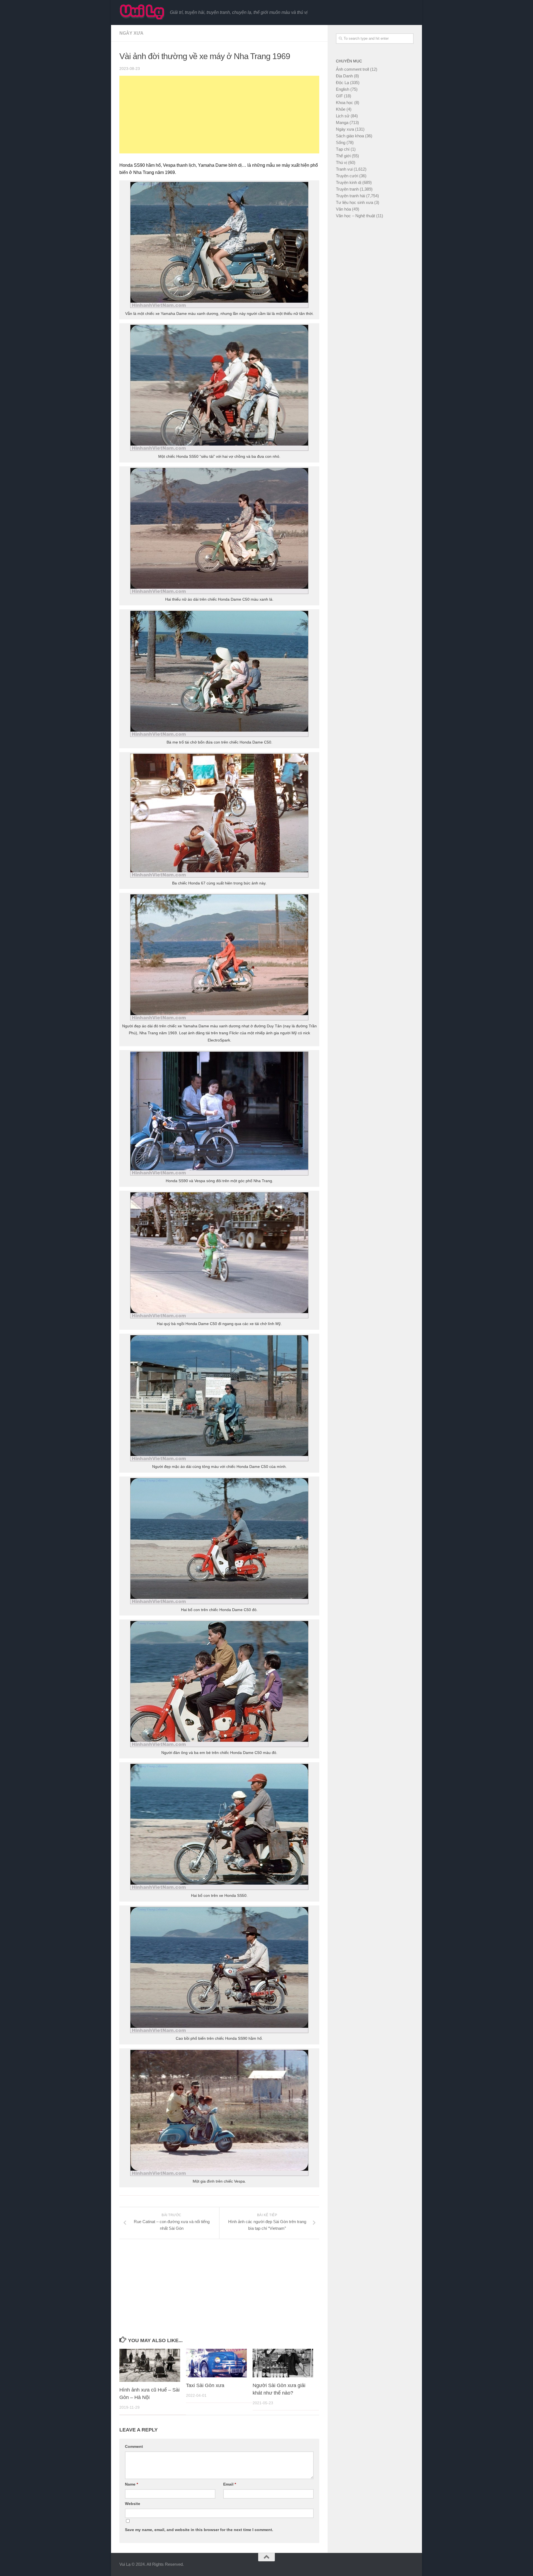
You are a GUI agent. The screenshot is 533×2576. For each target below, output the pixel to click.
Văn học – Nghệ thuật (355, 216)
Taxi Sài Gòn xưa (205, 2385)
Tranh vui (344, 169)
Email (230, 2484)
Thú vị (341, 162)
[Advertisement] (219, 115)
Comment (134, 2446)
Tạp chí (343, 149)
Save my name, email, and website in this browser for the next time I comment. (199, 2530)
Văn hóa (343, 209)
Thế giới (343, 156)
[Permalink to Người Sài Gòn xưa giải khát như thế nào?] (283, 2363)
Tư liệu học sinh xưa (355, 202)
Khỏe (341, 109)
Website (133, 2504)
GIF (339, 96)
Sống (341, 142)
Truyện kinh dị (349, 182)
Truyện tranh (347, 189)
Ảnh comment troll (352, 69)
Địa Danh (344, 76)
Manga (342, 122)
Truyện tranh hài (350, 196)
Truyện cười (347, 176)
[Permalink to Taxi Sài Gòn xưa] (216, 2363)
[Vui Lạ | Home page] (142, 12)
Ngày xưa (131, 33)
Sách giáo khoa (350, 136)
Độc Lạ (342, 83)
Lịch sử (343, 116)
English (343, 89)
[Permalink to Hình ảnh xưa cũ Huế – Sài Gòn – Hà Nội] (150, 2365)
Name (131, 2484)
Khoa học (345, 103)
